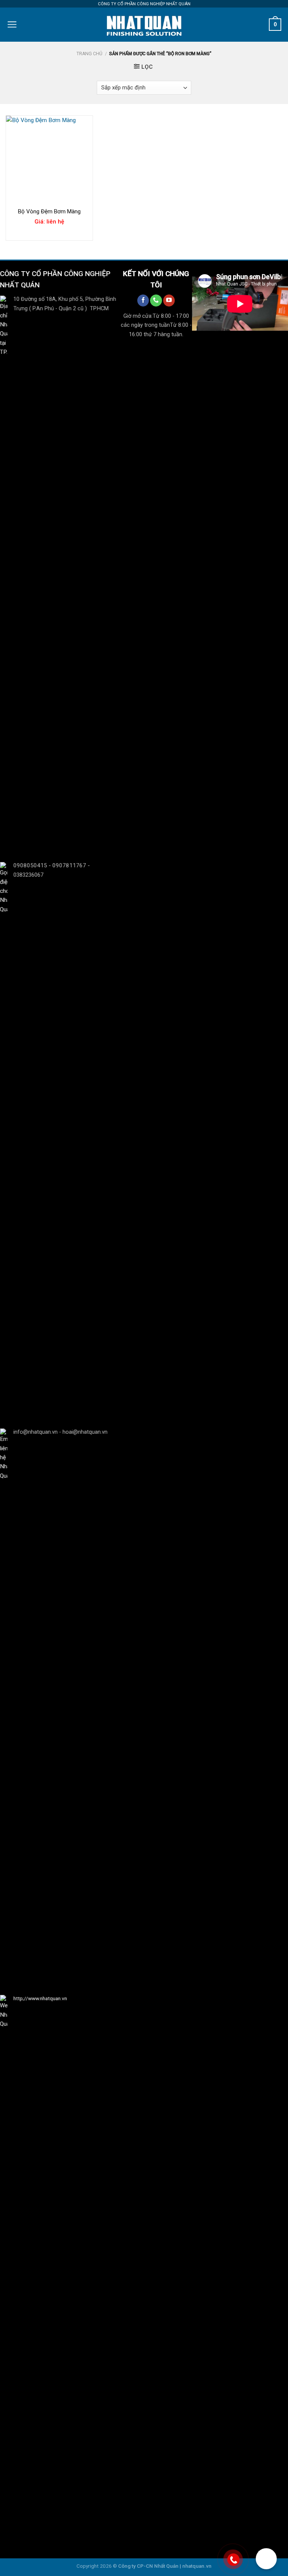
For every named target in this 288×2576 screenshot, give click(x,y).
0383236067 (28, 875)
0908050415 (30, 865)
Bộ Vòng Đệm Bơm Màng (49, 211)
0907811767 (69, 865)
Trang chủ (89, 54)
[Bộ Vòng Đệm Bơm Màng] (49, 159)
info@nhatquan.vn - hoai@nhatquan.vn (60, 1432)
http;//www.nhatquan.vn (40, 1998)
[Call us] (156, 300)
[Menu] (12, 24)
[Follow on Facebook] (143, 300)
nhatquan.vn (197, 2566)
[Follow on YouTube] (169, 300)
